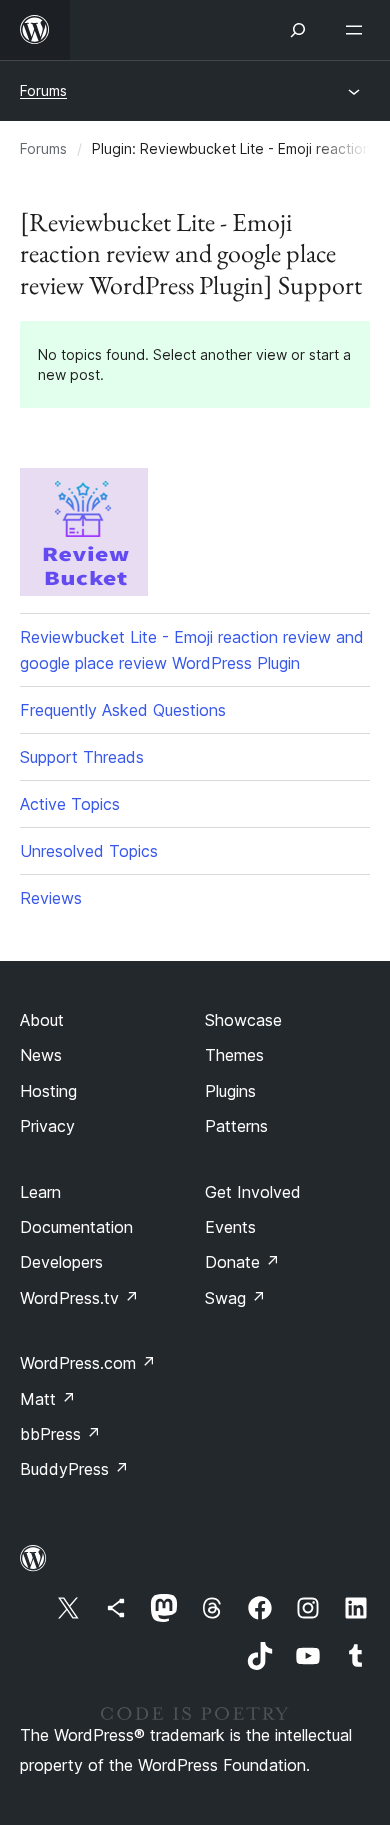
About (42, 1020)
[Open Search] (298, 30)
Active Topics (70, 804)
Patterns (236, 1126)
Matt (48, 1399)
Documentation (76, 1227)
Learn (40, 1192)
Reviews (51, 898)
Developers (61, 1262)
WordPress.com (88, 1363)
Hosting (48, 1091)
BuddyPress (74, 1469)
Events (230, 1227)
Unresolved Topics (89, 851)
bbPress (60, 1434)
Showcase (243, 1020)
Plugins (230, 1091)
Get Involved (253, 1192)
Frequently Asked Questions (123, 710)
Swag (235, 1298)
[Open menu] (358, 30)
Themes (234, 1055)
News (41, 1055)
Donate (242, 1262)
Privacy (47, 1126)
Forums (43, 90)
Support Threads (82, 757)
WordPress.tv (79, 1298)
